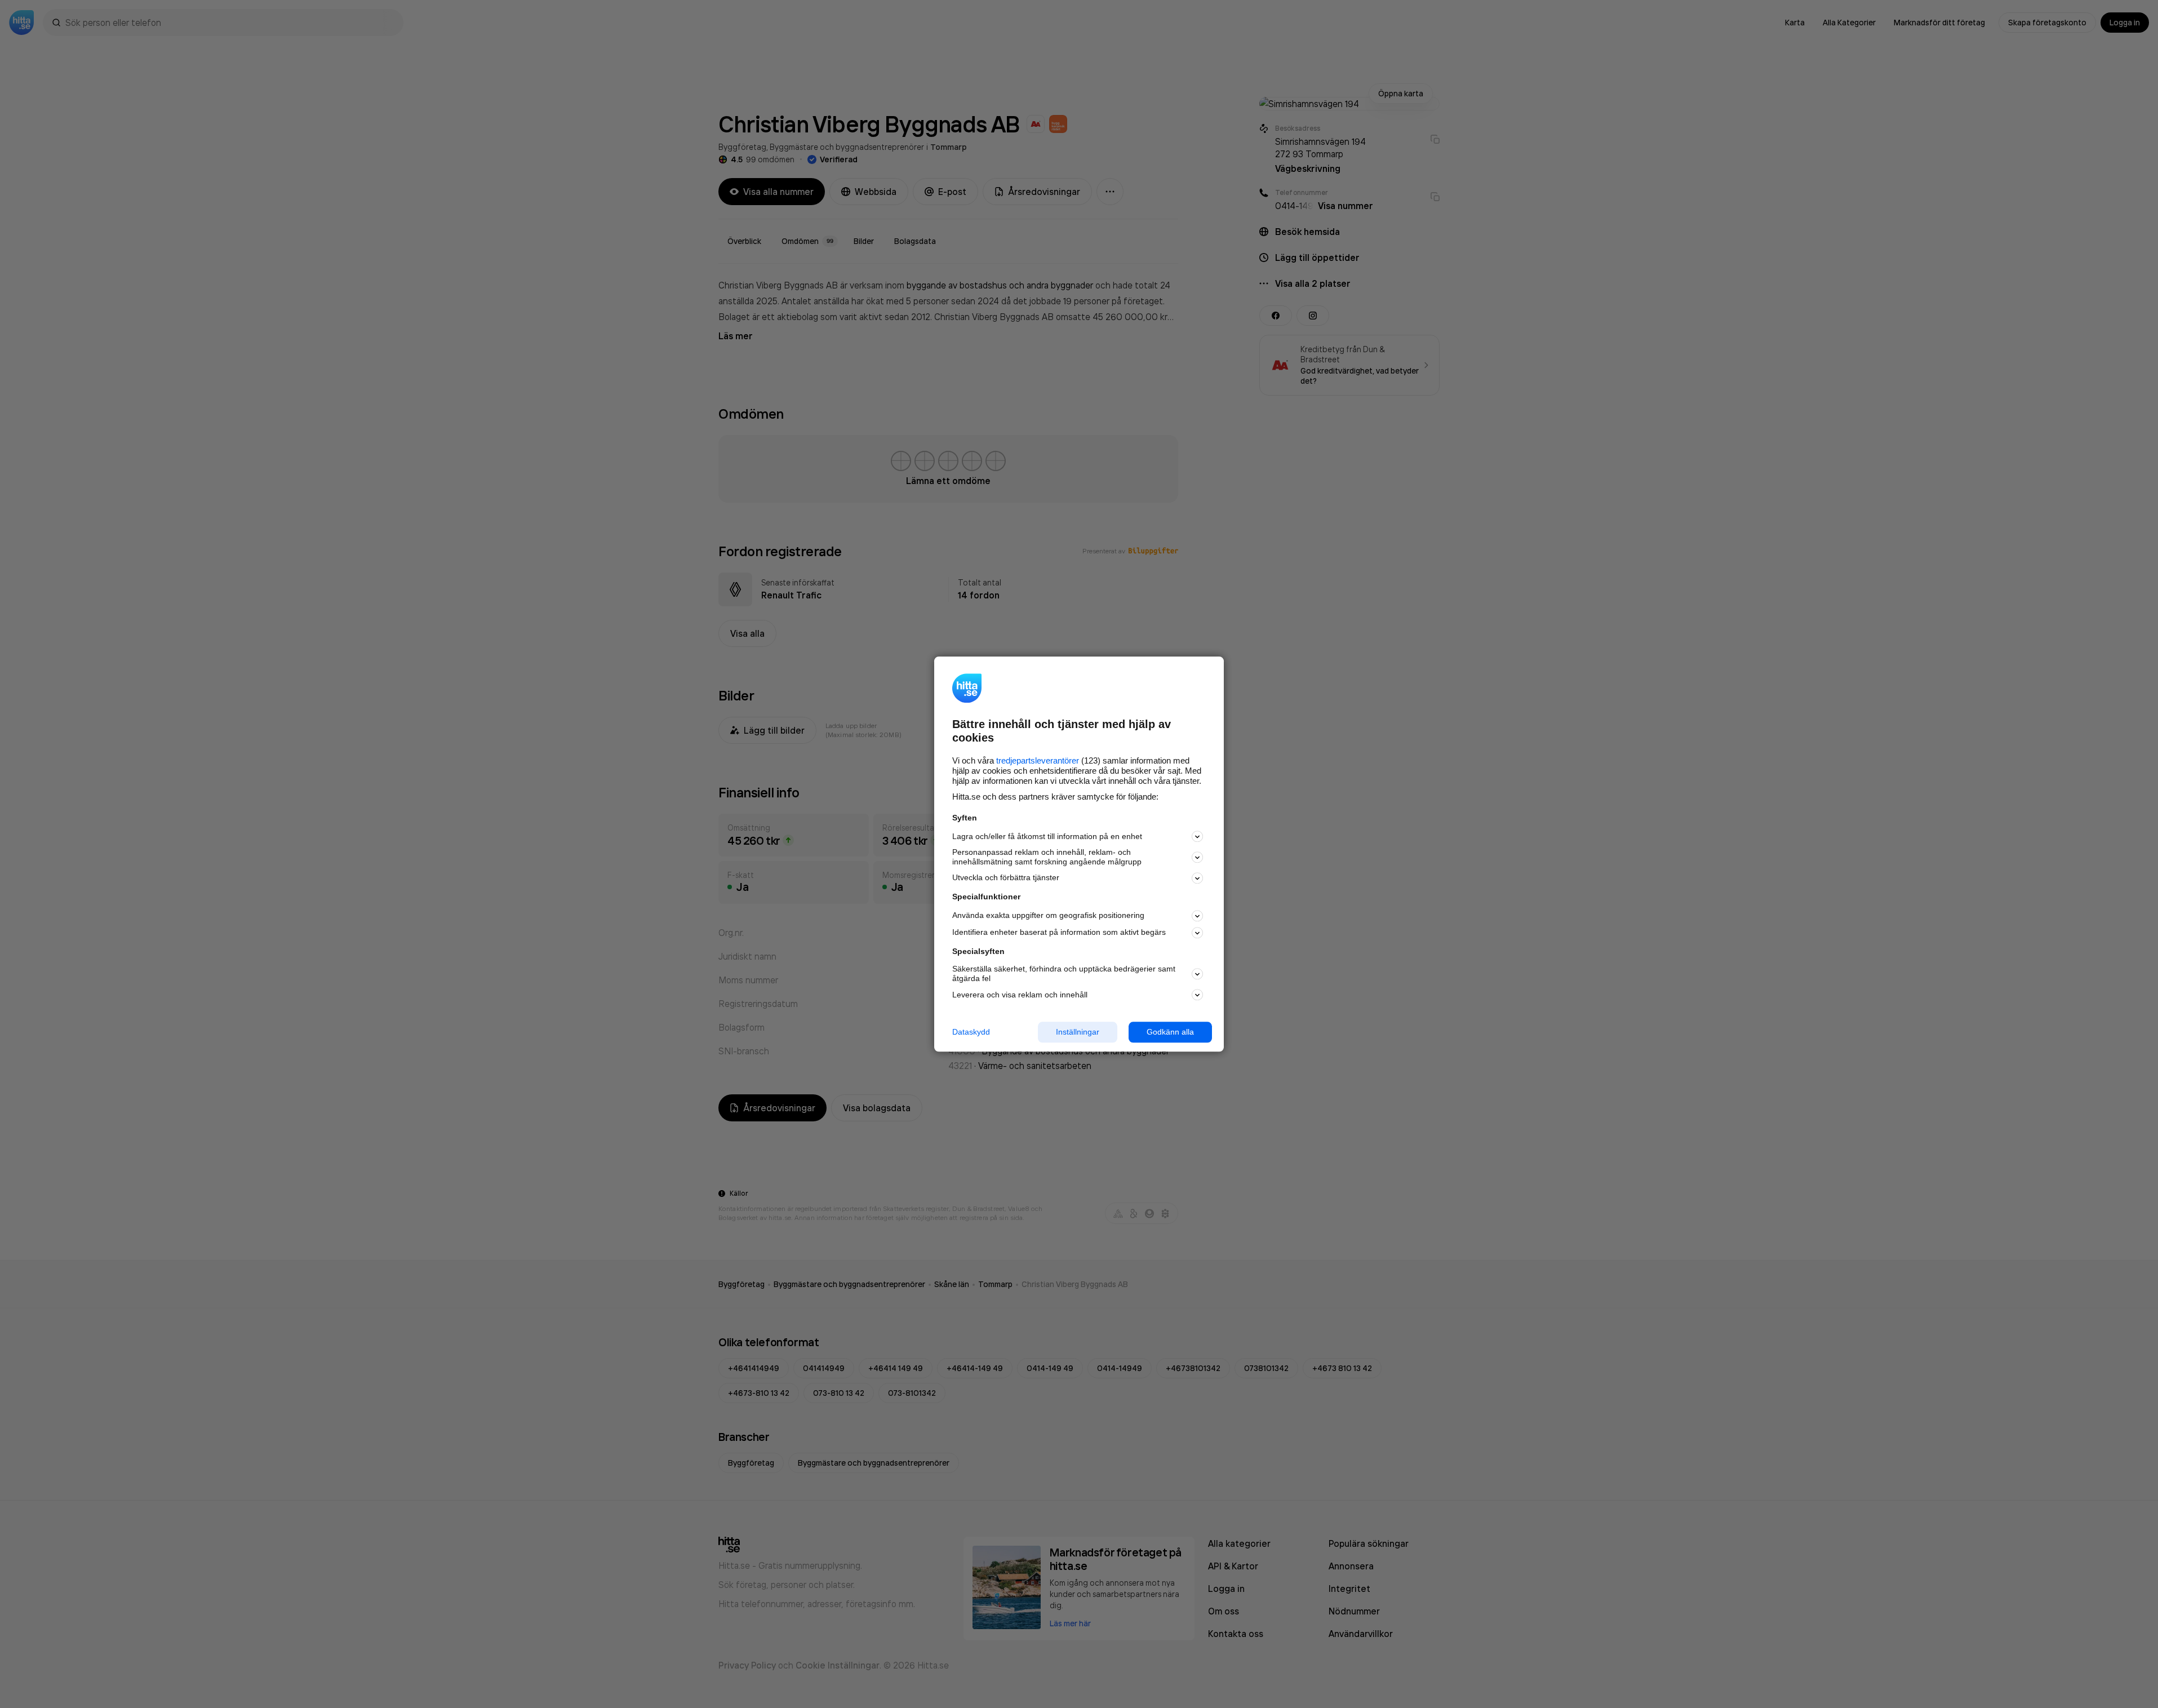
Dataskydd (971, 1032)
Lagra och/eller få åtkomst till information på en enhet (1047, 836)
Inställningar (1078, 1032)
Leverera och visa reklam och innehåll (1020, 995)
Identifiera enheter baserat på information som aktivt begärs (1059, 933)
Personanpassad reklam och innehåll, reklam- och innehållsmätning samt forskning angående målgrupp (1047, 857)
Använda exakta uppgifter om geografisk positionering (1048, 916)
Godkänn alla (1170, 1032)
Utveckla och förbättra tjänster (1006, 878)
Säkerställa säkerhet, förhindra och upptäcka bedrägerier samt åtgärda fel (1064, 974)
